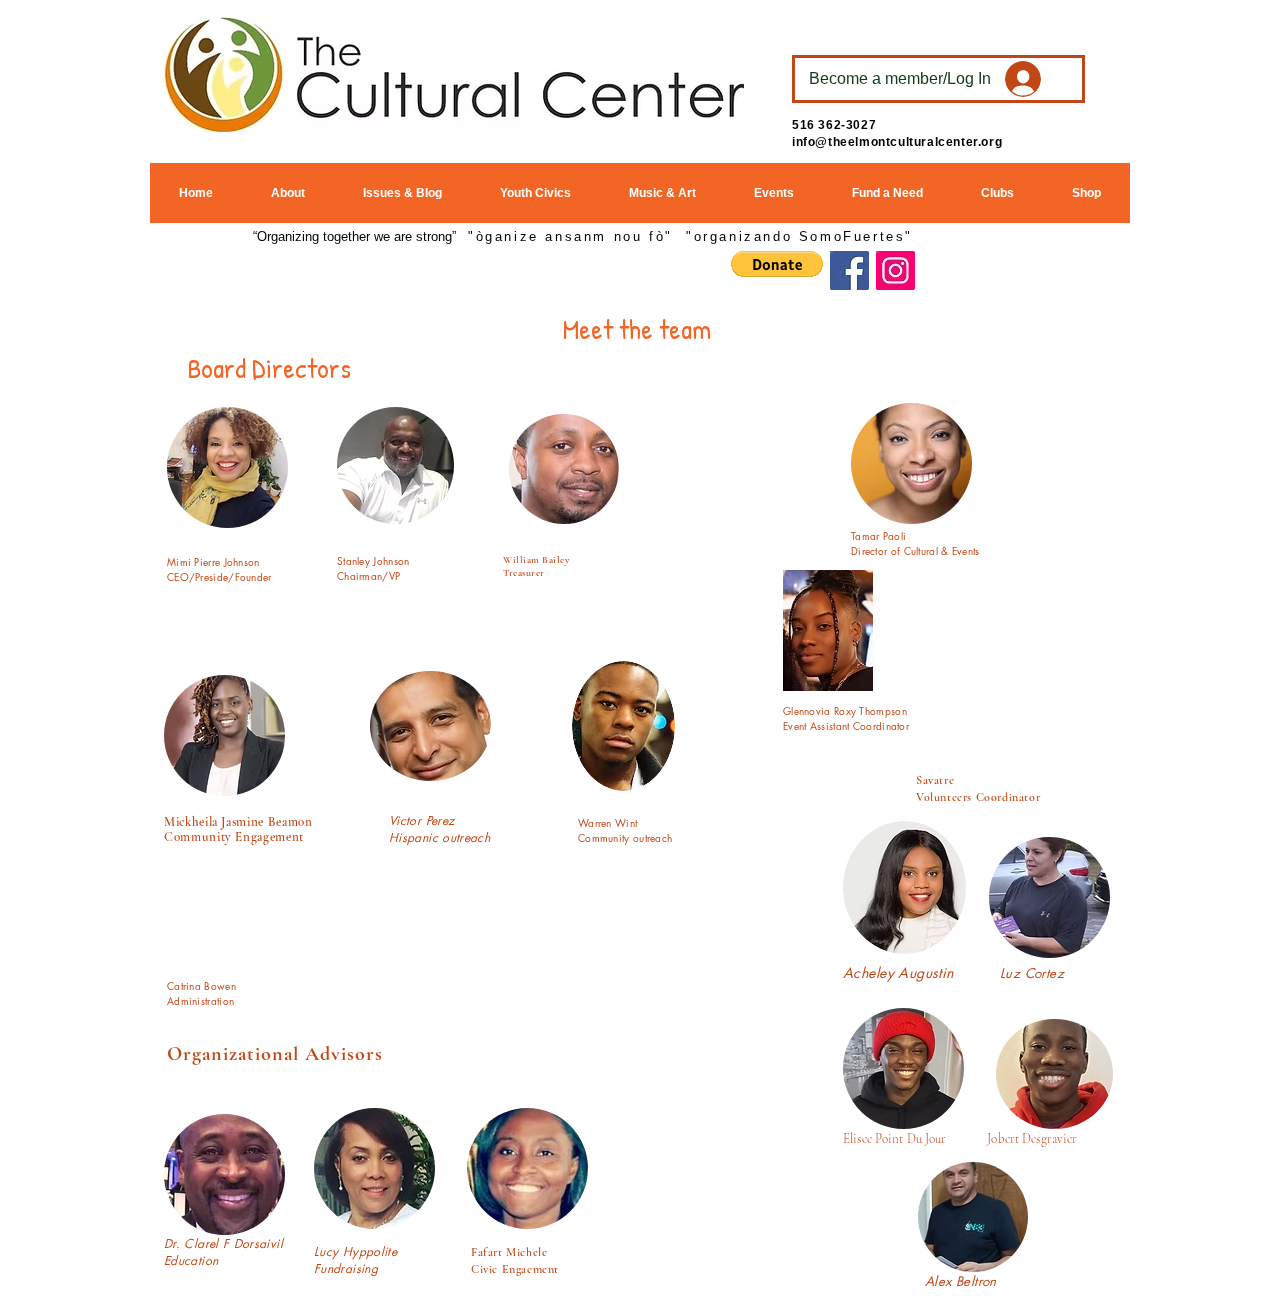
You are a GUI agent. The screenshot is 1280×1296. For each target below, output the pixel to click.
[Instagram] (895, 270)
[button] (777, 264)
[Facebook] (849, 270)
